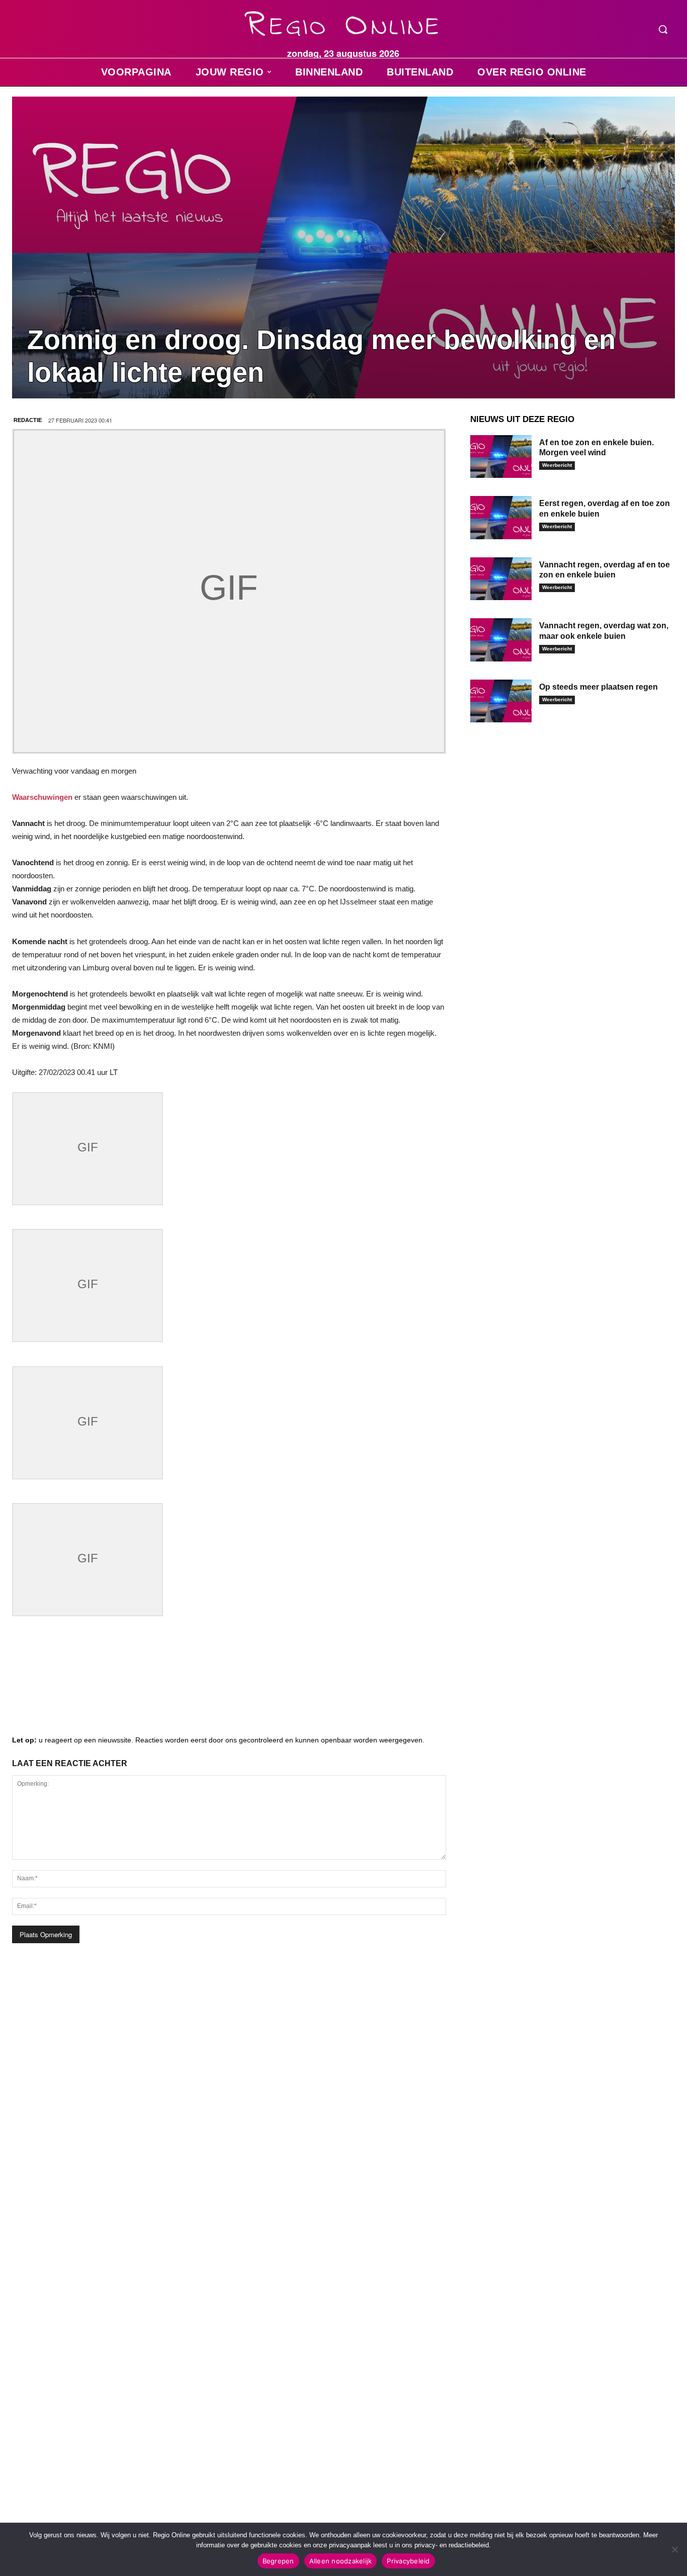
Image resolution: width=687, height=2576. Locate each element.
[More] (179, 1686)
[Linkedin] (57, 1686)
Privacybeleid (408, 2561)
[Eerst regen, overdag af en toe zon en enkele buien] (501, 518)
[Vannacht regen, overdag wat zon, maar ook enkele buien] (501, 640)
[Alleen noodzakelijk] (674, 2549)
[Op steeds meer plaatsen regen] (501, 701)
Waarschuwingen (42, 797)
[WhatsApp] (148, 1686)
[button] (663, 29)
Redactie (28, 420)
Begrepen (278, 2561)
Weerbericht (557, 465)
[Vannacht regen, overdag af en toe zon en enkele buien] (501, 579)
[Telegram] (88, 1686)
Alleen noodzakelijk (341, 2561)
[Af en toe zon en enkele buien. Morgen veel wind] (501, 457)
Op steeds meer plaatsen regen (598, 687)
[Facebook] (27, 1686)
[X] (118, 1686)
